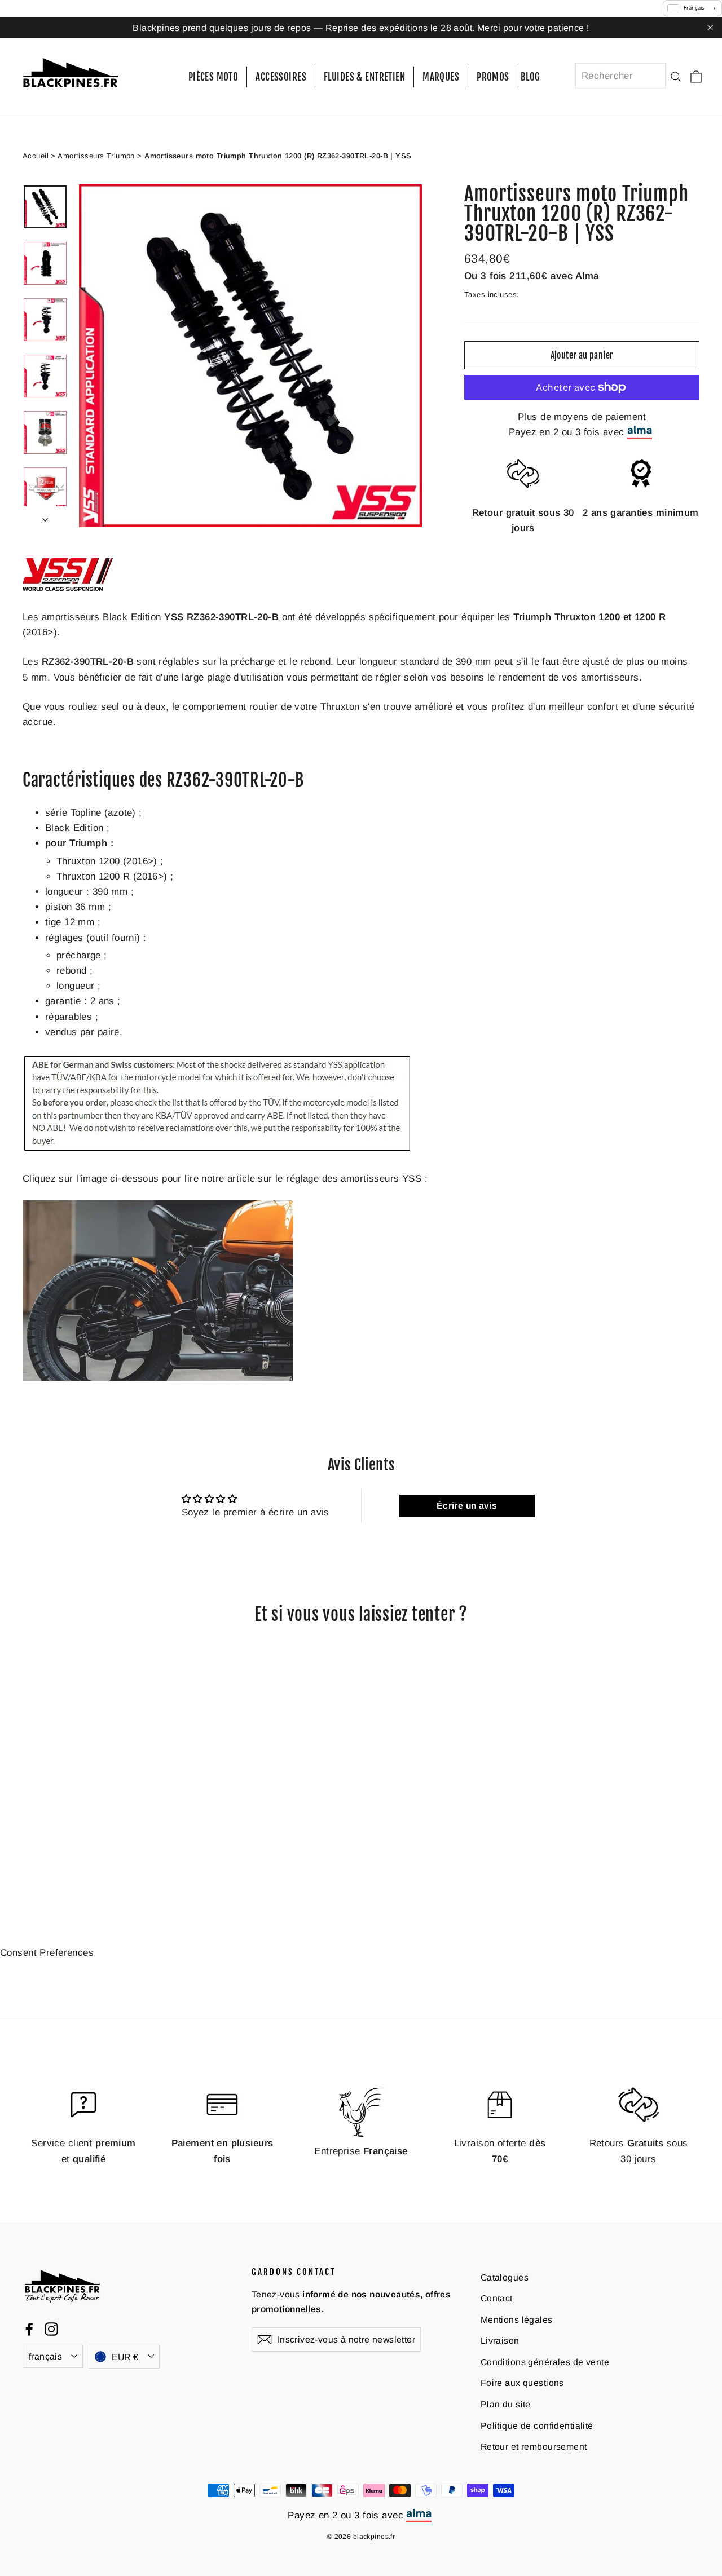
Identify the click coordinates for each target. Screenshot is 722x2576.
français (45, 2356)
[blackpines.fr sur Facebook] (29, 2328)
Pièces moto (213, 77)
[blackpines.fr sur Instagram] (51, 2328)
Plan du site (506, 2404)
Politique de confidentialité (537, 2425)
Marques (441, 77)
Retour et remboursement (534, 2447)
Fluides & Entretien (364, 77)
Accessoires (281, 77)
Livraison (500, 2341)
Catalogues (505, 2277)
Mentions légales (517, 2319)
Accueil (36, 155)
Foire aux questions (522, 2383)
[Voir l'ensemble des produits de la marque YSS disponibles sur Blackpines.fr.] (68, 588)
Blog (531, 77)
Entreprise (361, 2151)
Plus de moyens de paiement (582, 417)
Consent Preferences (47, 1953)
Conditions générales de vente (545, 2362)
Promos (493, 77)
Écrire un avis (467, 1506)
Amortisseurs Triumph (96, 155)
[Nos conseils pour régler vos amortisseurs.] (158, 1378)
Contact (497, 2298)
